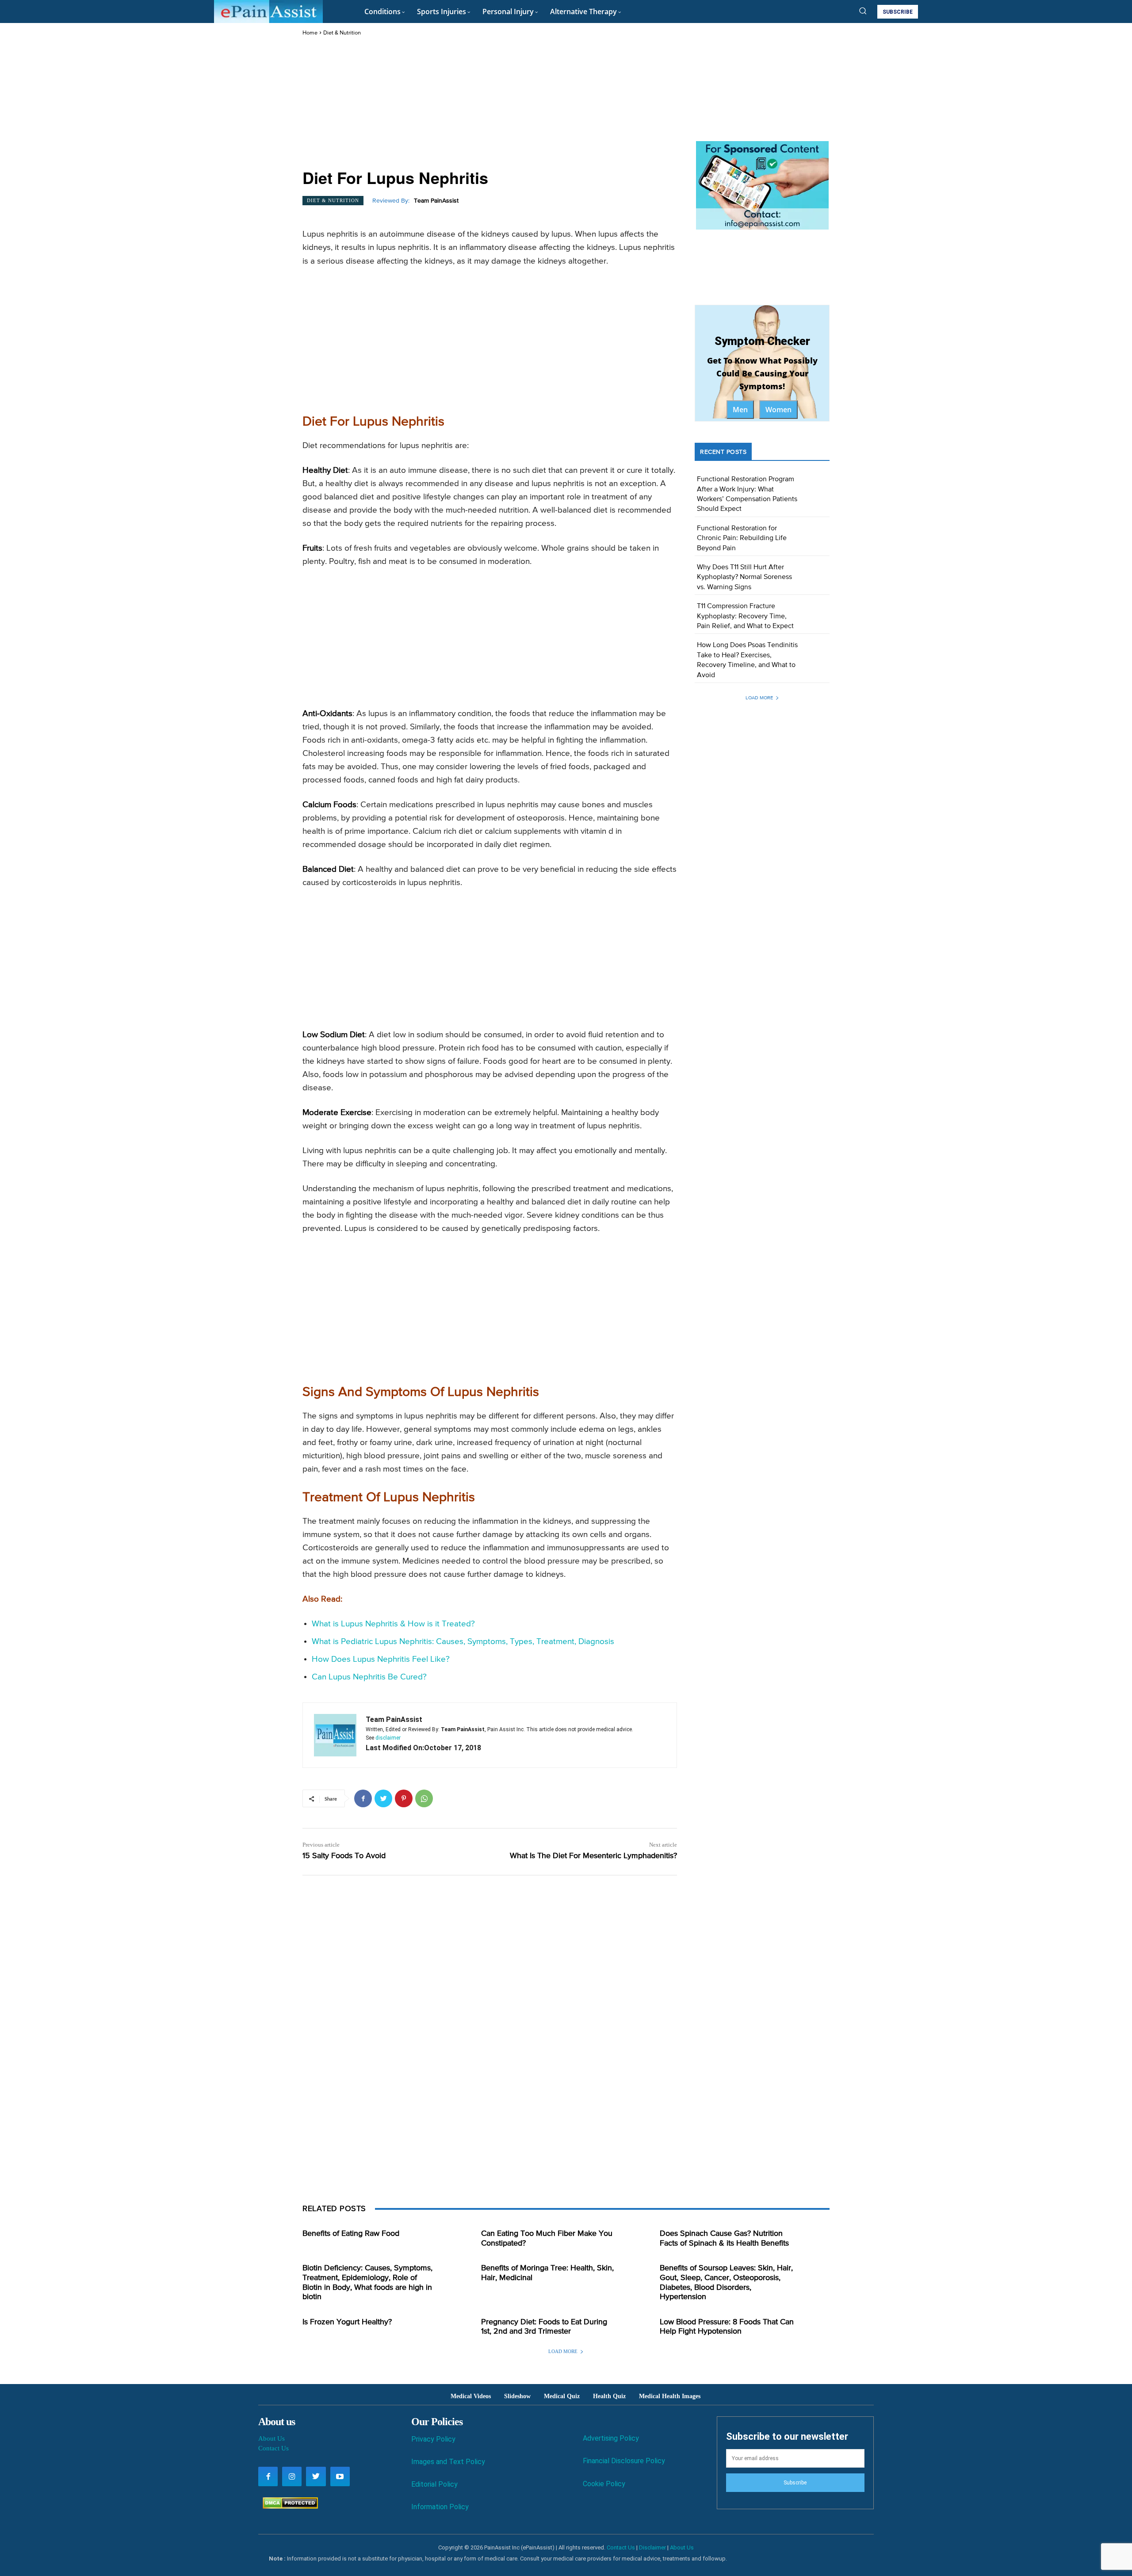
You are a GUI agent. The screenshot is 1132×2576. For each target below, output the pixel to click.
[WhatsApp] (424, 1798)
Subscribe (795, 2483)
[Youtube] (340, 2476)
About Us (272, 2438)
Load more (759, 698)
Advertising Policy (611, 2438)
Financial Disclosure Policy (624, 2461)
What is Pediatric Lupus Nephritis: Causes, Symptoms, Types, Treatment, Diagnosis (463, 1642)
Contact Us (273, 2448)
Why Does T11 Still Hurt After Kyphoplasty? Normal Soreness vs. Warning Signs (744, 577)
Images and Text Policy (448, 2462)
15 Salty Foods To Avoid (344, 1856)
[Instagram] (292, 2476)
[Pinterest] (404, 1798)
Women (778, 410)
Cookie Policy (604, 2484)
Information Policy (440, 2507)
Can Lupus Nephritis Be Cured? (369, 1677)
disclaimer (388, 1738)
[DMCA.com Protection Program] (288, 2506)
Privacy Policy (433, 2439)
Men (740, 410)
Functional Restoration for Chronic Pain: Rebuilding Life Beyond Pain (742, 539)
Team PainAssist (436, 201)
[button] (863, 11)
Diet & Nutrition (342, 33)
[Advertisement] (490, 103)
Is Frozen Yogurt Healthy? (347, 2322)
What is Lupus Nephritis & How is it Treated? (393, 1624)
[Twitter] (383, 1798)
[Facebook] (363, 1798)
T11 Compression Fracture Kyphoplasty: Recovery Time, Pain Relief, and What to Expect (745, 616)
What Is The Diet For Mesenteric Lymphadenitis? (593, 1856)
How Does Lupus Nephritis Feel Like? (381, 1659)
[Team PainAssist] (335, 1735)
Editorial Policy (434, 2484)
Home (310, 33)
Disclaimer (652, 2547)
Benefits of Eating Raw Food (351, 2234)
